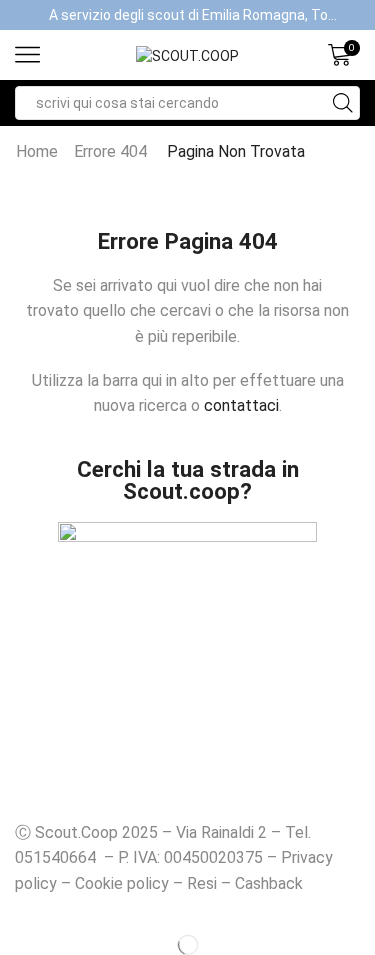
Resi (202, 883)
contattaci (241, 405)
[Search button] (343, 103)
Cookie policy (122, 883)
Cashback (269, 883)
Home (37, 151)
